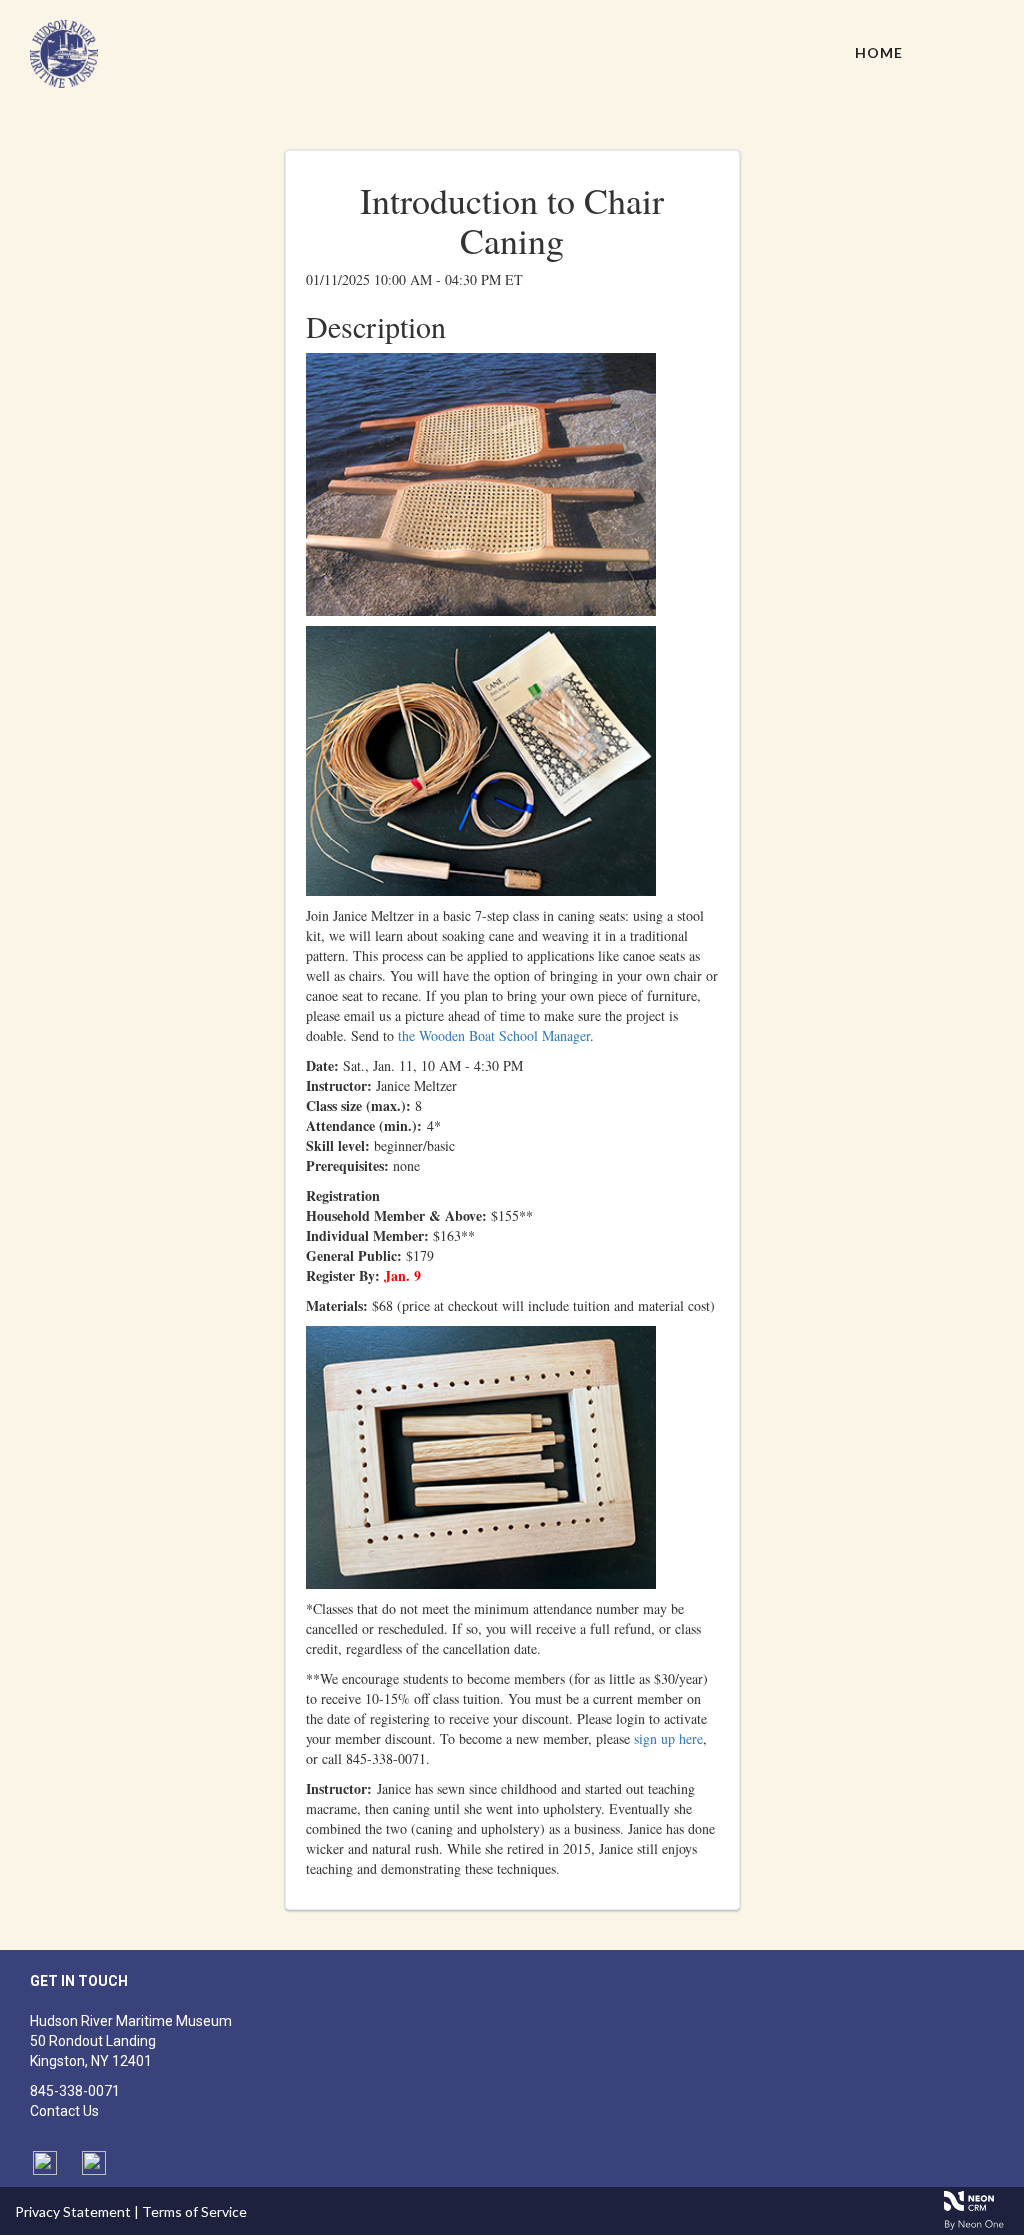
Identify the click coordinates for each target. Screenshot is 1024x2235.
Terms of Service (194, 2211)
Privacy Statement (73, 2211)
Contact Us (64, 2111)
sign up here (668, 1738)
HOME (879, 52)
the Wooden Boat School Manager (494, 1035)
